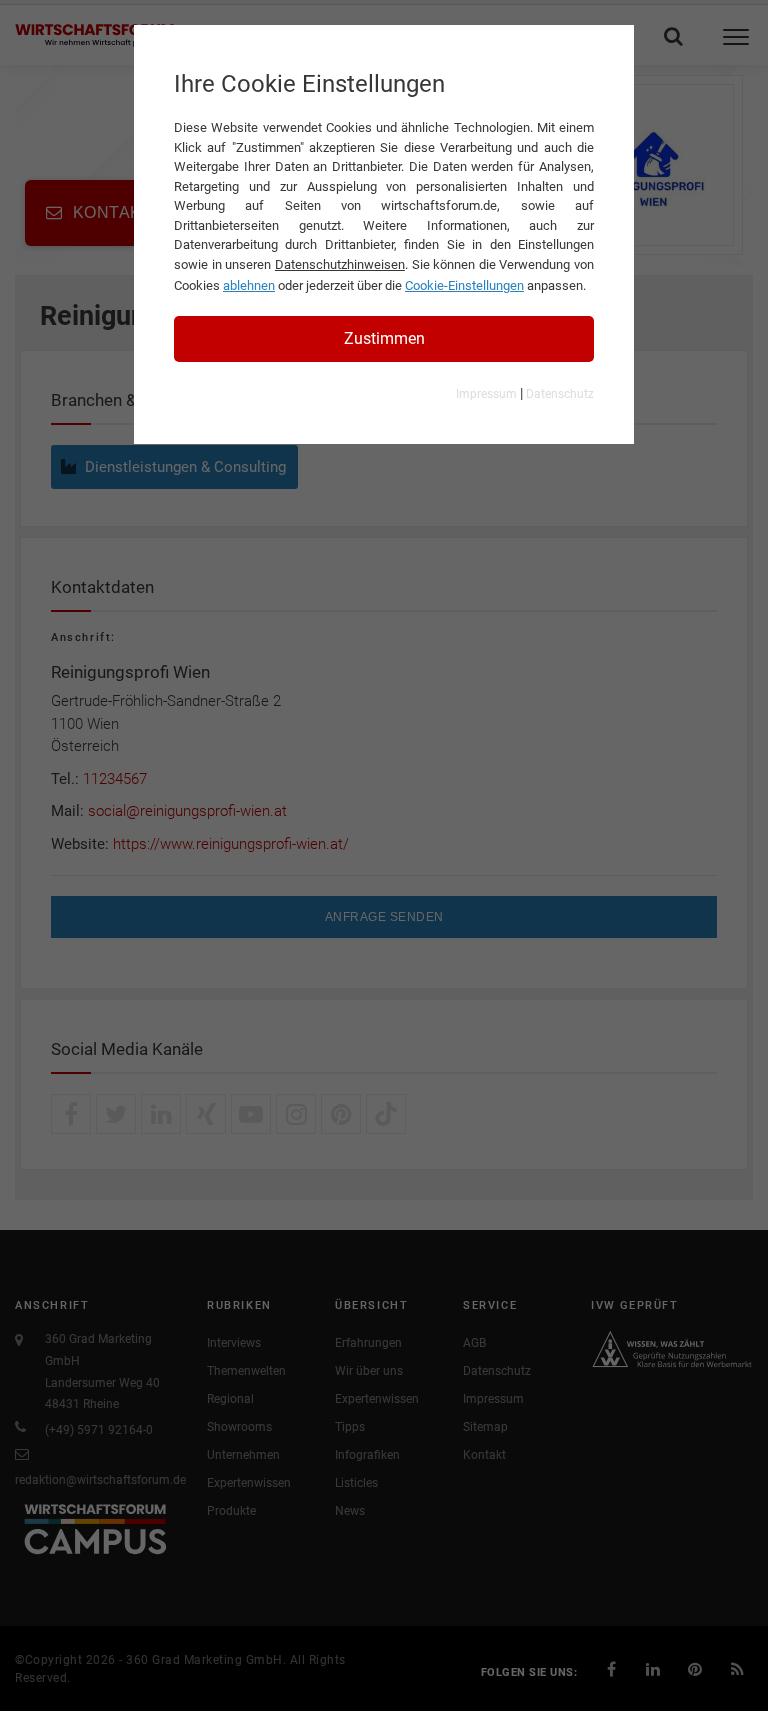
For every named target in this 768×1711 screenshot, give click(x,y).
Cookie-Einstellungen (464, 285)
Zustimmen (384, 338)
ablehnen (249, 285)
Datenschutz (560, 394)
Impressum (486, 394)
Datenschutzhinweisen (340, 264)
